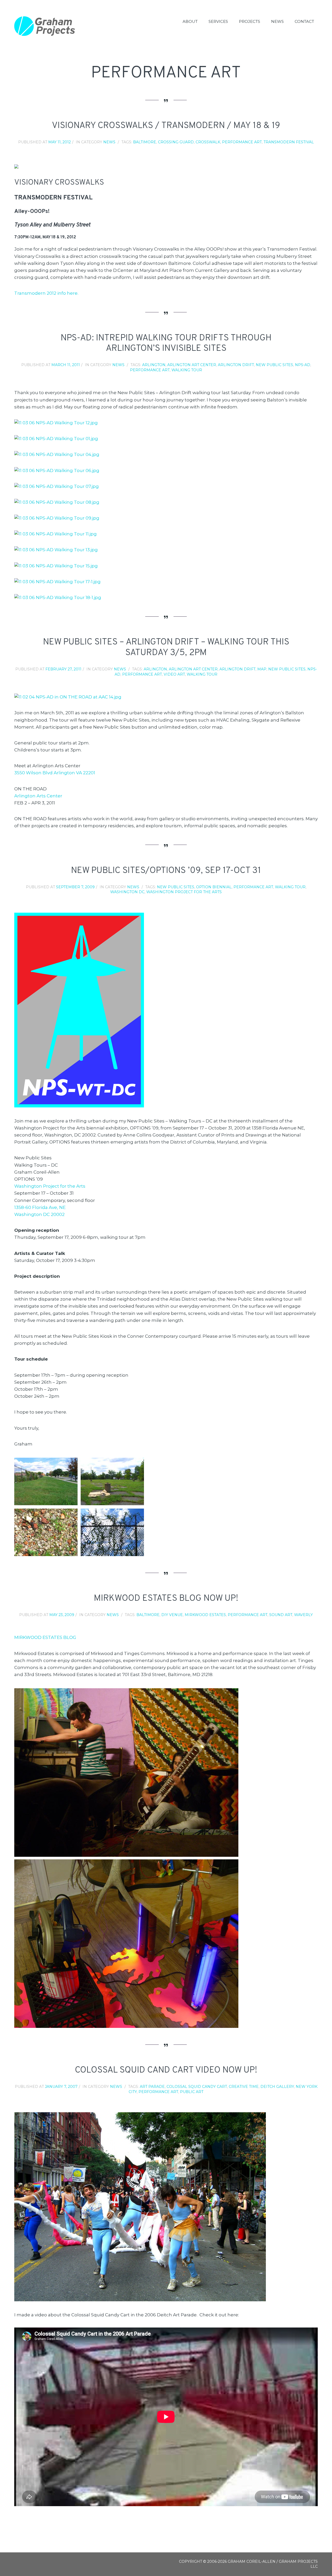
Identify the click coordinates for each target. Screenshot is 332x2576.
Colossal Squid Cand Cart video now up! (166, 2070)
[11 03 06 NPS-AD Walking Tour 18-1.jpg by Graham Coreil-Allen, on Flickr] (58, 597)
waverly (303, 1615)
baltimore (145, 142)
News (277, 21)
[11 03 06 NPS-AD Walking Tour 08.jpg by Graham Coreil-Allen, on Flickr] (57, 502)
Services (218, 21)
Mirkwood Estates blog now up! (166, 1599)
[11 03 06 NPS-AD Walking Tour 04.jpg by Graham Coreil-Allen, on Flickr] (57, 454)
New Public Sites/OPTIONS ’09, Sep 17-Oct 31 (166, 871)
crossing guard (176, 142)
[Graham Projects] (45, 26)
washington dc (127, 892)
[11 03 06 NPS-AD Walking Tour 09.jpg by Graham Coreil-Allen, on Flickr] (57, 518)
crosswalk (208, 142)
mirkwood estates (205, 1615)
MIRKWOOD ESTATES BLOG (45, 1637)
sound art (281, 1615)
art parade (152, 2087)
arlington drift (236, 365)
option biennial (214, 887)
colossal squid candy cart (197, 2087)
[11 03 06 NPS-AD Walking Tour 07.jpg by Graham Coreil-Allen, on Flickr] (57, 486)
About (190, 21)
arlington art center (192, 365)
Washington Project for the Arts (50, 1186)
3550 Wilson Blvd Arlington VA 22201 (55, 773)
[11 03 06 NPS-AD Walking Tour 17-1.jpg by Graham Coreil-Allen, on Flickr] (57, 582)
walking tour (187, 370)
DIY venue (172, 1615)
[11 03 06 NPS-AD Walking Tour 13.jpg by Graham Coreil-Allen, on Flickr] (56, 550)
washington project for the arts (184, 892)
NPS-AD (303, 365)
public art (192, 2092)
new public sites (274, 365)
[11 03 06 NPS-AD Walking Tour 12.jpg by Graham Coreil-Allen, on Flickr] (56, 423)
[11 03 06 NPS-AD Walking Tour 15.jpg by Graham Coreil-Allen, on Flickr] (56, 566)
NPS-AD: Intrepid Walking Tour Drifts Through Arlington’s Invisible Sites (166, 344)
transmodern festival (289, 142)
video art (174, 674)
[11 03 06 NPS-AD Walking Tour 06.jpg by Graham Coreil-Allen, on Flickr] (57, 470)
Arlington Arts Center (38, 796)
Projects (250, 21)
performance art (242, 142)
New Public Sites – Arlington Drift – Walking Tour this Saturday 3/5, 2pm (166, 648)
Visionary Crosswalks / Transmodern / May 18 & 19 (166, 126)
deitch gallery (277, 2087)
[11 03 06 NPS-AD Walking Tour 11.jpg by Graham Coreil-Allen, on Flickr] (56, 534)
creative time (244, 2087)
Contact (304, 21)
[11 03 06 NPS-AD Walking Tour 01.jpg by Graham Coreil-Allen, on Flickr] (56, 439)
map (262, 669)
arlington (154, 365)
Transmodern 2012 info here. (46, 293)
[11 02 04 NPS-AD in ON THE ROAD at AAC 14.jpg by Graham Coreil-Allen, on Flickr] (68, 697)
